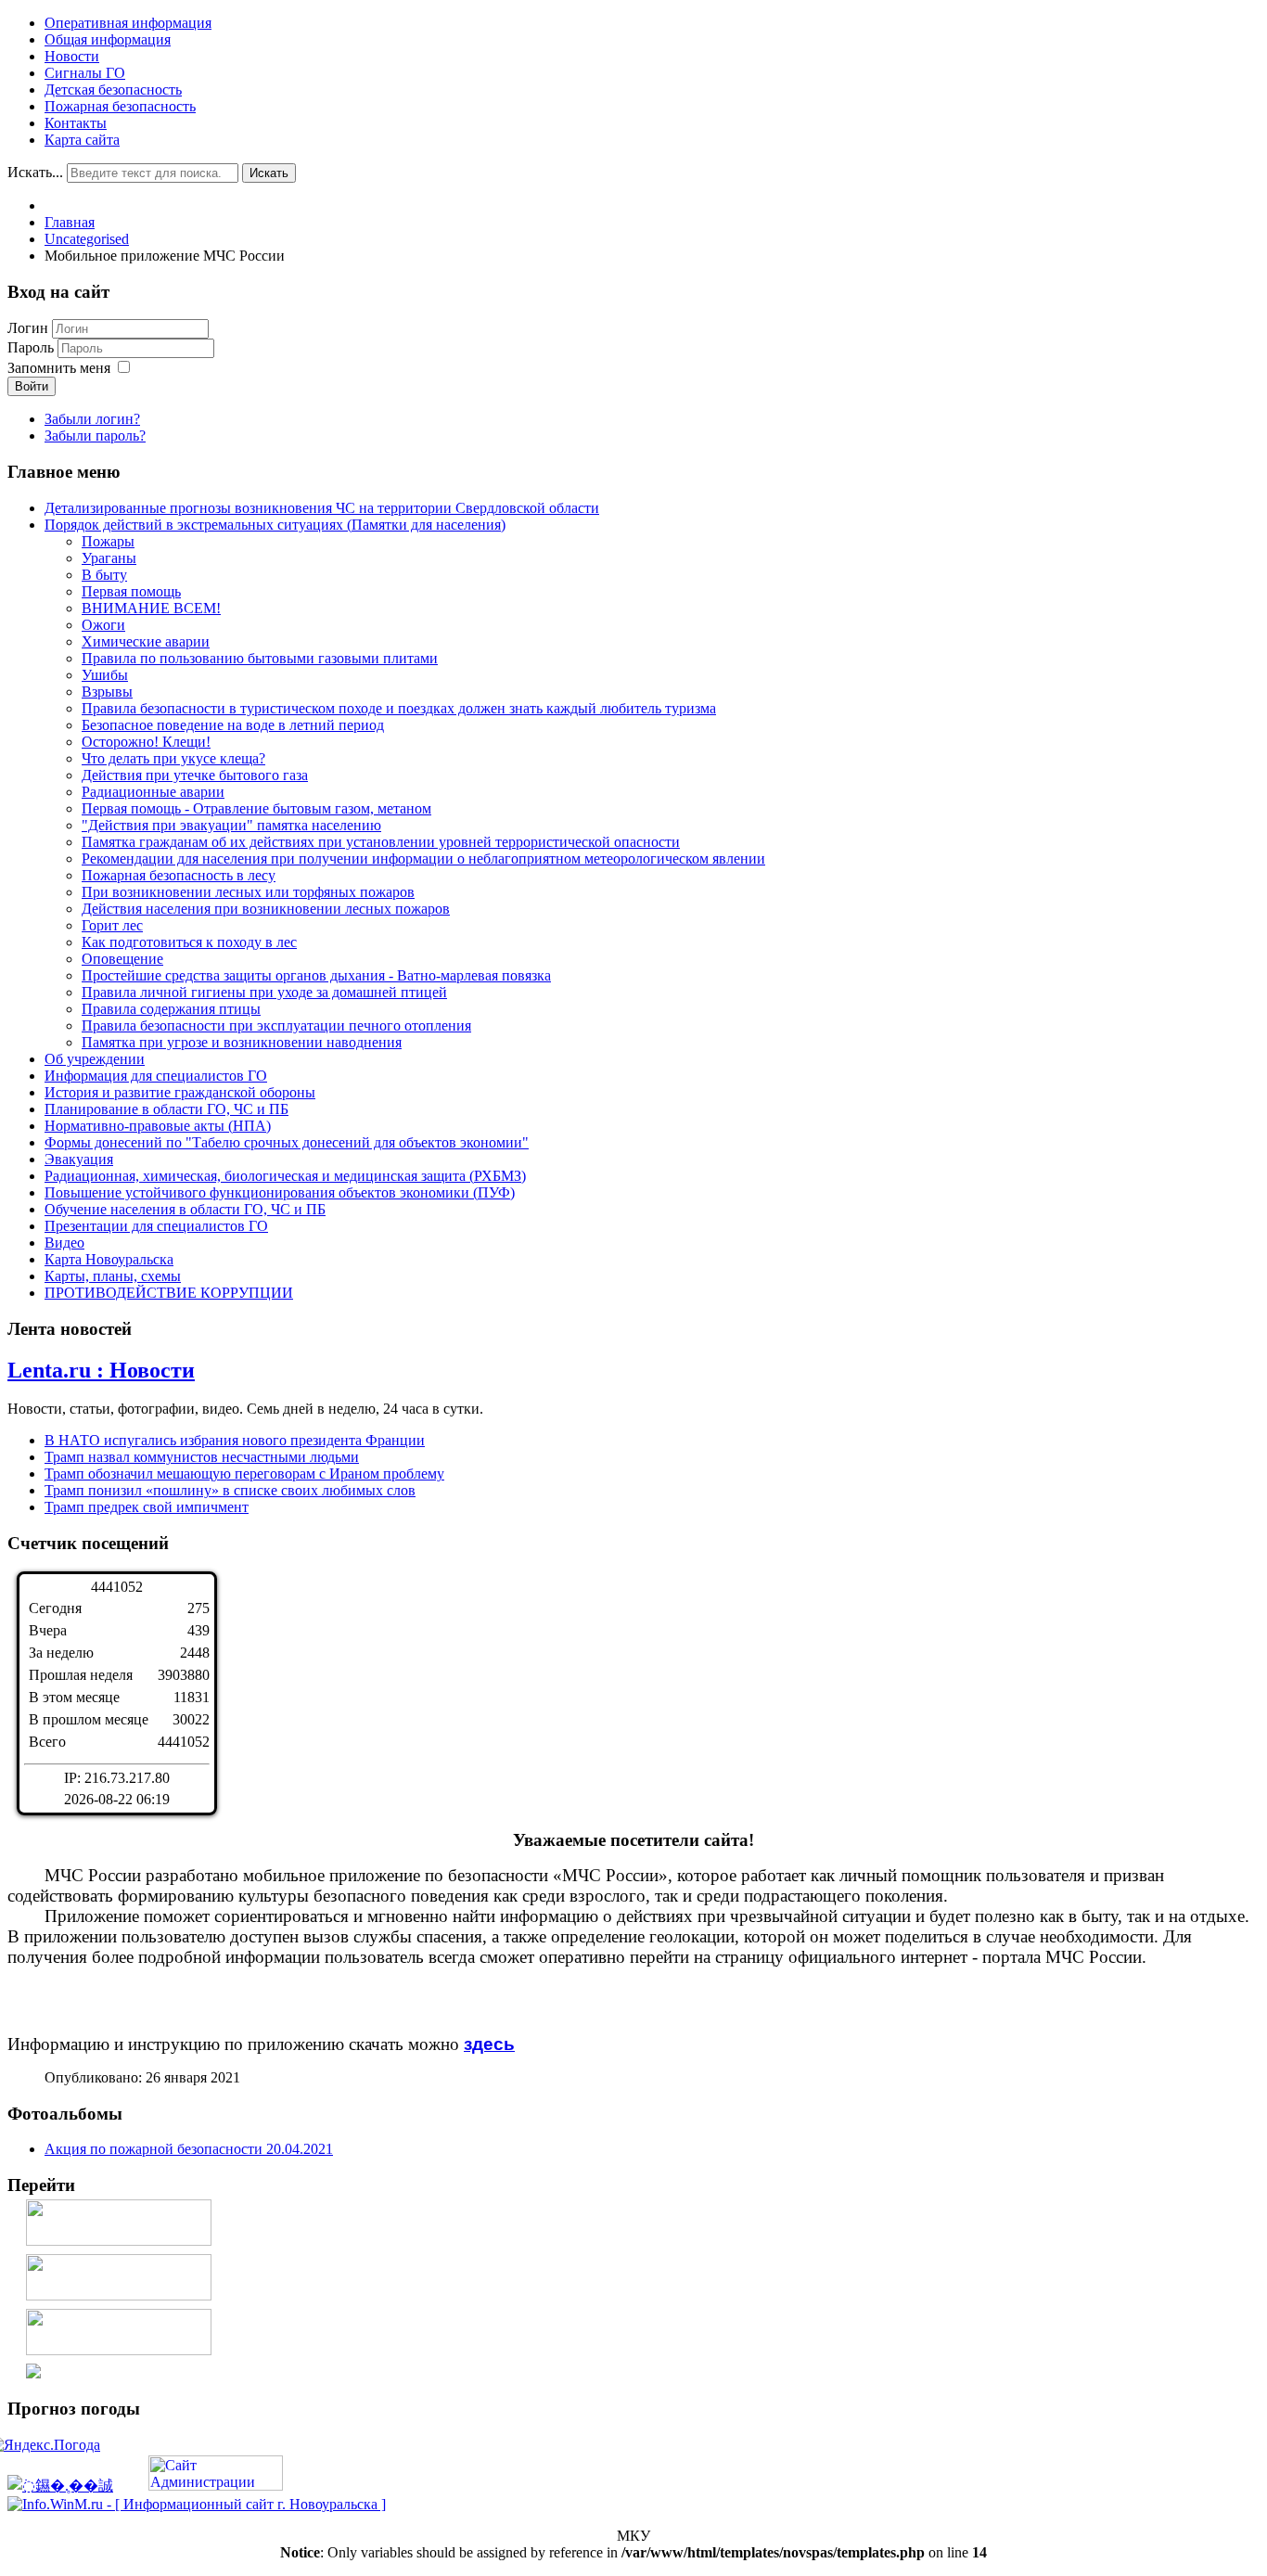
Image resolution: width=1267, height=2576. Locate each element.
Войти (32, 386)
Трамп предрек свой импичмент (147, 1507)
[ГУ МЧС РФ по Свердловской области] (119, 2295)
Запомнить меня (59, 368)
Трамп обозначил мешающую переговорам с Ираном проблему (244, 1474)
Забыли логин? (92, 419)
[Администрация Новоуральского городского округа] (33, 2373)
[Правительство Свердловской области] (119, 2350)
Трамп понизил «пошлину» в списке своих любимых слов (230, 1490)
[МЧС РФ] (119, 2241)
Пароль (32, 347)
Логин (28, 328)
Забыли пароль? (95, 436)
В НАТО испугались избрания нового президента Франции (235, 1440)
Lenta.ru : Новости (101, 1370)
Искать (269, 173)
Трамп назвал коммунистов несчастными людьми (202, 1457)
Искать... (35, 172)
